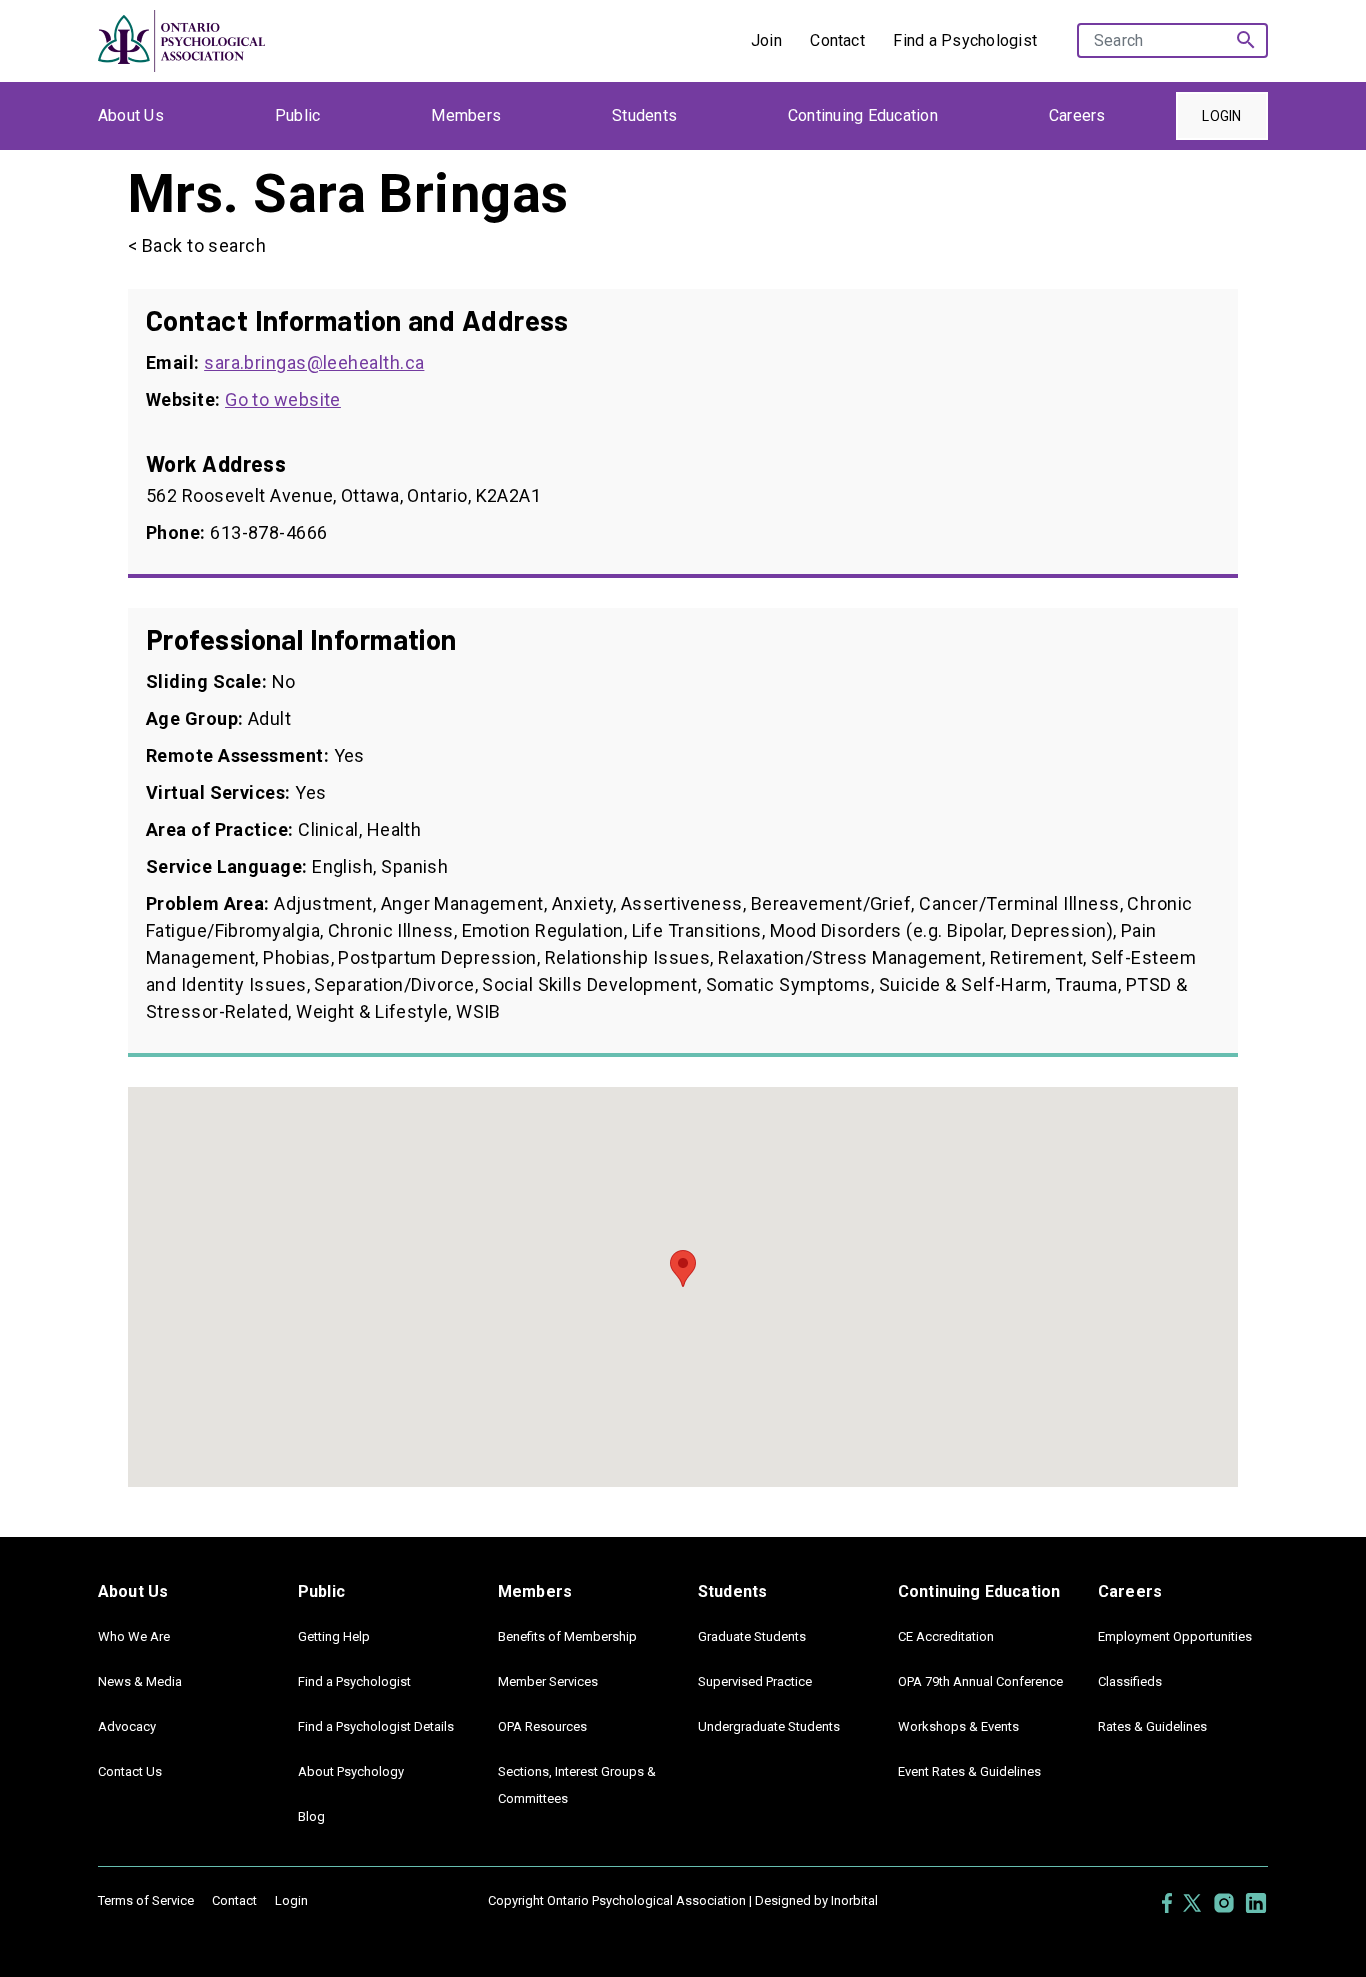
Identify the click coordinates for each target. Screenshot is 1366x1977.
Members (466, 115)
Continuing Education (863, 115)
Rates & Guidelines (1152, 1726)
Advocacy (127, 1726)
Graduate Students (752, 1636)
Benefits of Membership (567, 1636)
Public (297, 115)
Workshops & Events (958, 1726)
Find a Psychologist (965, 40)
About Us (131, 115)
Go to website (283, 399)
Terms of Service (146, 1900)
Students (644, 115)
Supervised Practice (755, 1681)
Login (1221, 116)
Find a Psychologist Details (376, 1726)
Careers (1077, 115)
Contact (837, 40)
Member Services (548, 1681)
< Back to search (197, 245)
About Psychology (351, 1771)
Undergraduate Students (769, 1726)
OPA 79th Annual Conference (980, 1681)
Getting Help (334, 1636)
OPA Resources (542, 1726)
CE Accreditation (946, 1636)
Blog (311, 1816)
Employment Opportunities (1175, 1636)
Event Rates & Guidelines (969, 1771)
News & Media (140, 1681)
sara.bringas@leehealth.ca (314, 362)
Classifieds (1130, 1681)
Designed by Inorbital (816, 1900)
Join (766, 40)
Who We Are (134, 1636)
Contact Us (130, 1771)
